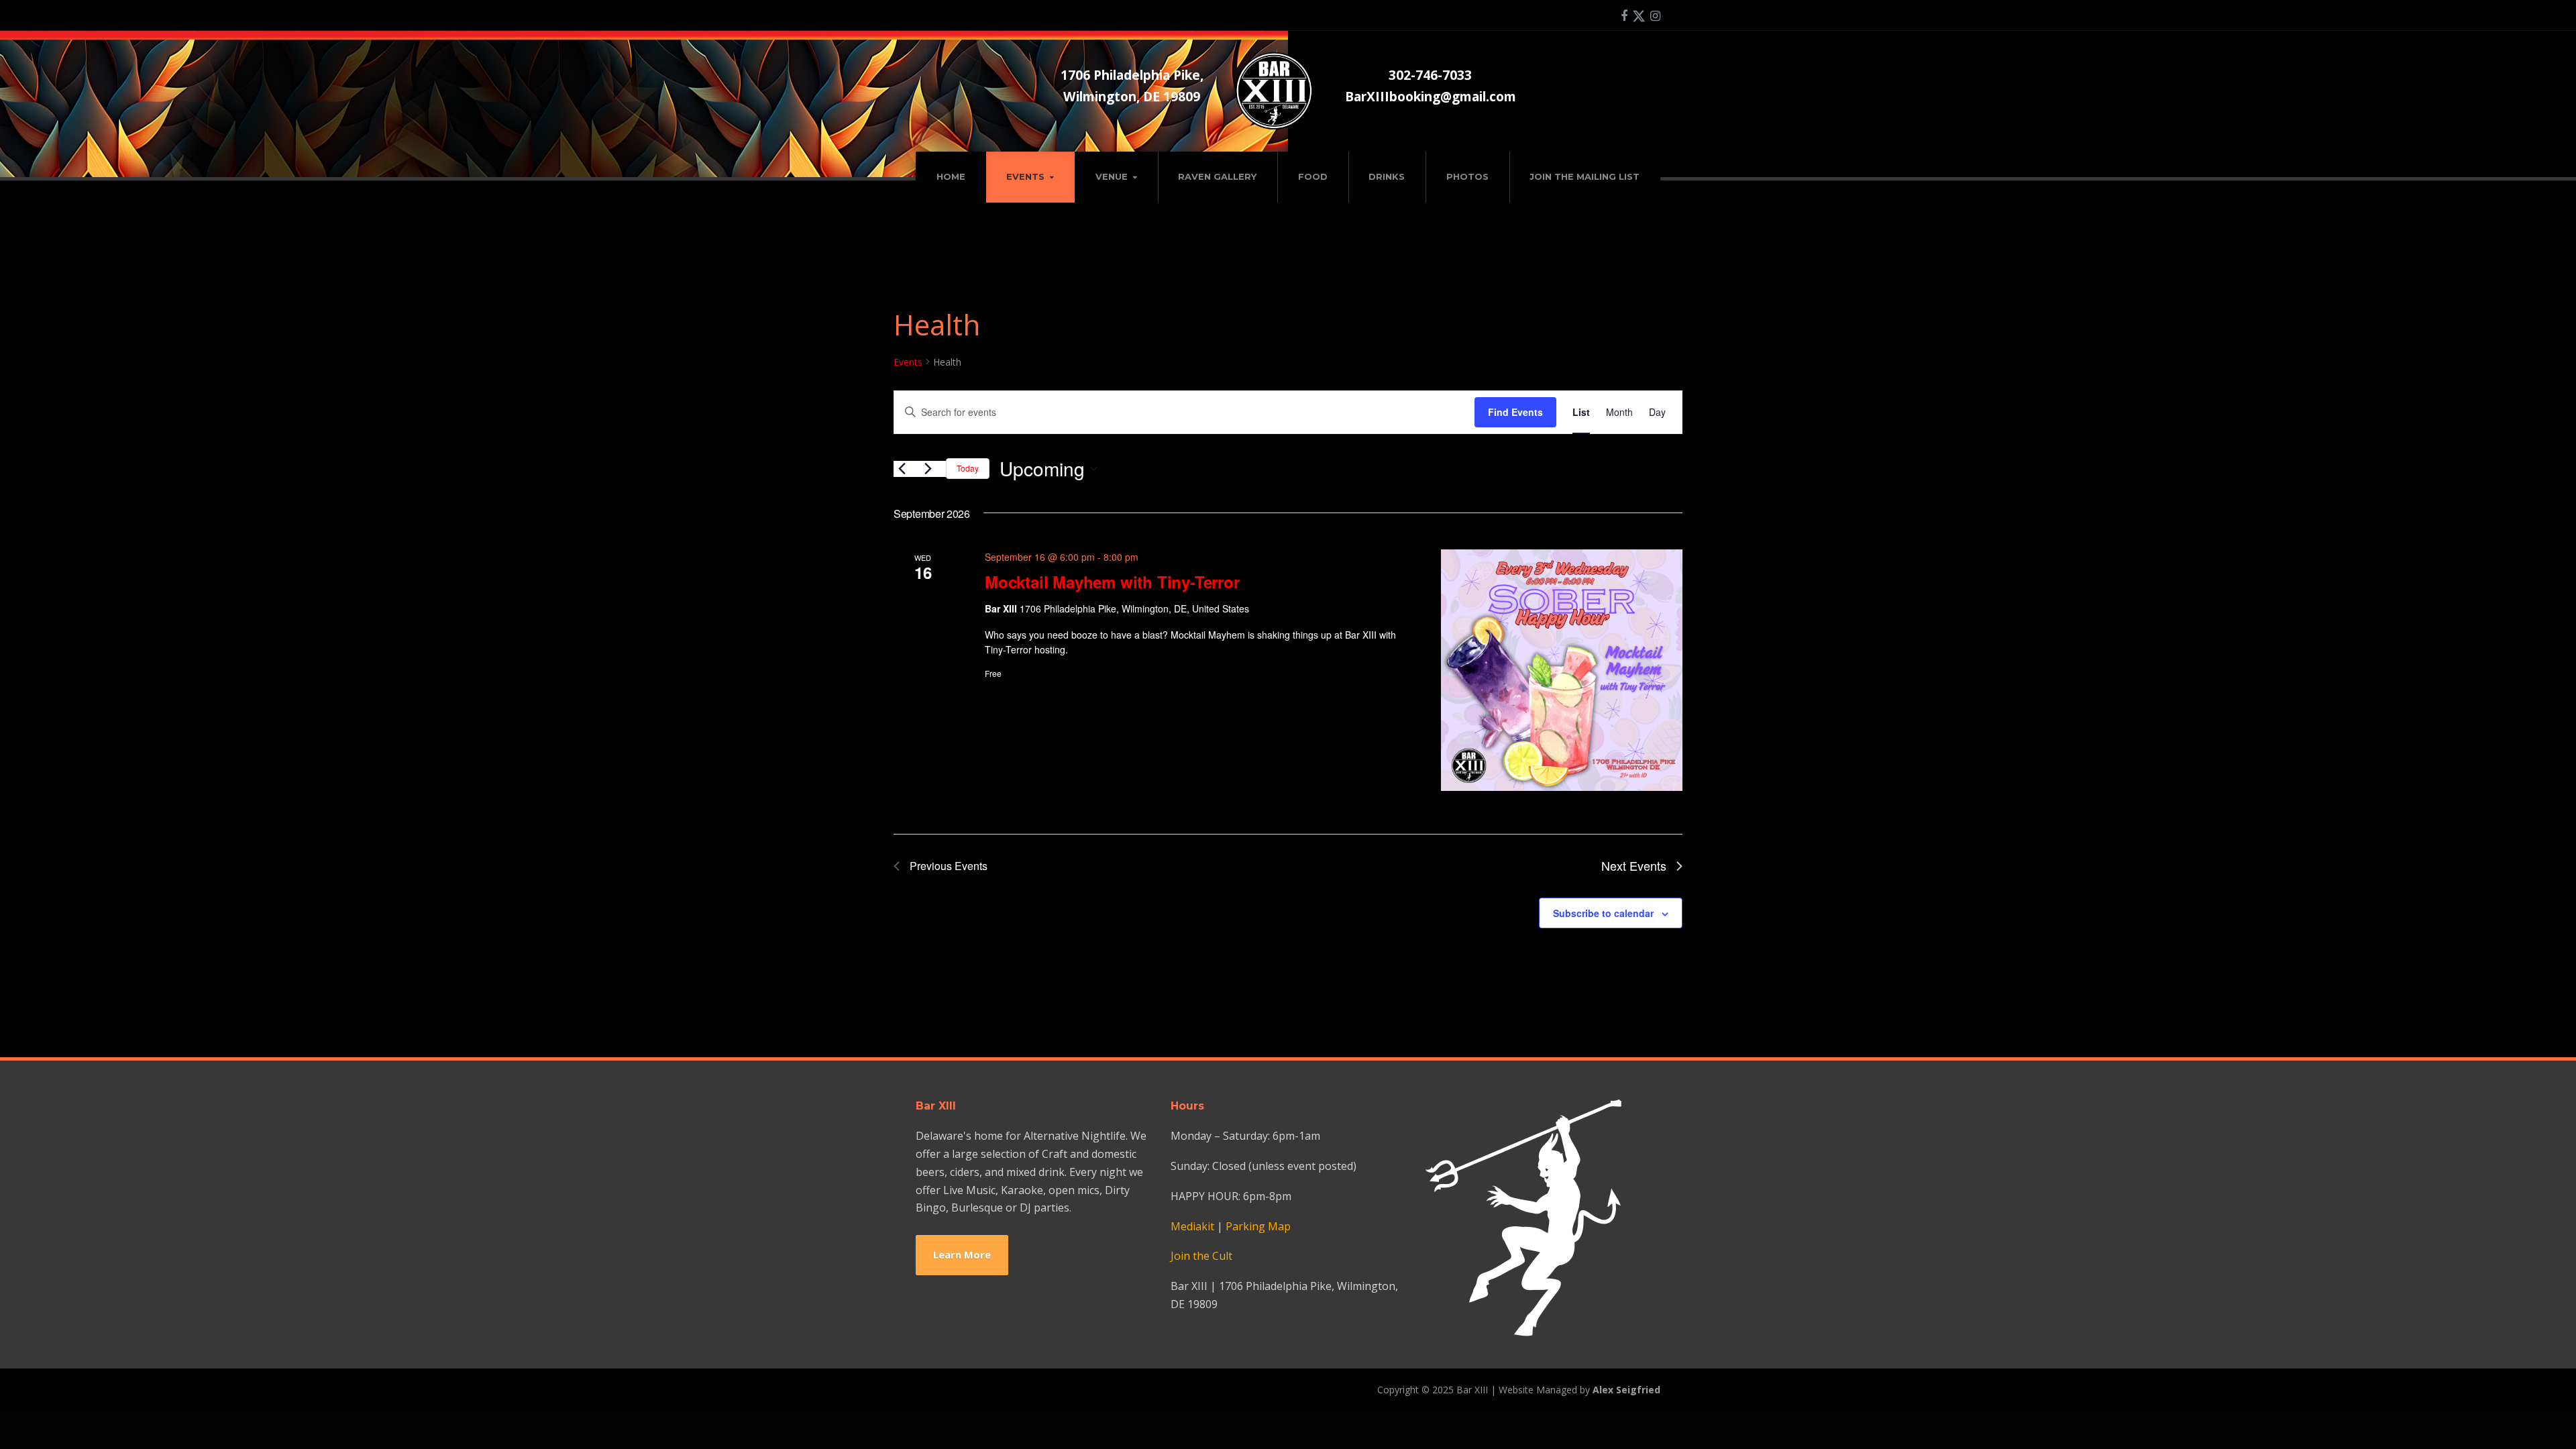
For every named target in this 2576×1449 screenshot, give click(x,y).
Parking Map (1258, 1226)
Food (1313, 176)
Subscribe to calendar (1603, 913)
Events (1025, 176)
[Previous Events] (902, 469)
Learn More (962, 1254)
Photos (1467, 176)
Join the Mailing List (1585, 176)
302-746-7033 (1430, 75)
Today (968, 468)
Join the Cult (1201, 1256)
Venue (1112, 176)
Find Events (1515, 412)
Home (951, 176)
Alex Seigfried (1626, 1390)
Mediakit (1192, 1226)
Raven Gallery (1217, 176)
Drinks (1387, 176)
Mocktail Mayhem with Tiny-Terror (1112, 582)
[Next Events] (928, 469)
